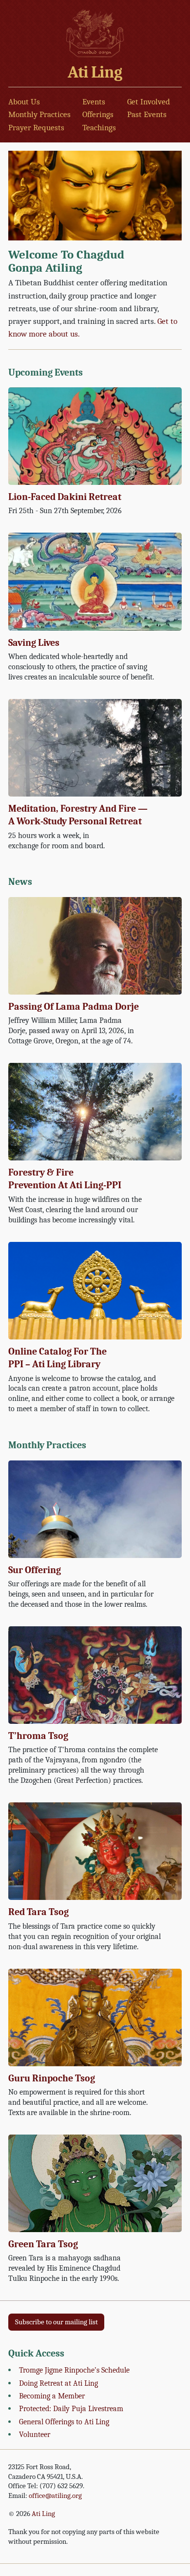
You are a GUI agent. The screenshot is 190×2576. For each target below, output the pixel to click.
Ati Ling (95, 72)
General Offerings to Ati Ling (64, 2422)
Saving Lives (34, 643)
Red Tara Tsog (38, 1912)
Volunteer (35, 2434)
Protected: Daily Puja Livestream (71, 2408)
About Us (24, 102)
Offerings (98, 114)
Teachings (99, 128)
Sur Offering (35, 1570)
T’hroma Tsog (38, 1736)
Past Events (147, 114)
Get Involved (149, 102)
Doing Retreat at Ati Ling (58, 2383)
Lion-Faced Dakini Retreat (65, 497)
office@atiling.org (55, 2496)
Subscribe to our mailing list (57, 2322)
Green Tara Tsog (43, 2244)
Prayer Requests (36, 128)
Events (94, 102)
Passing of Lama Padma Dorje (74, 1007)
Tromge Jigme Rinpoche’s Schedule (74, 2370)
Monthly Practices (39, 114)
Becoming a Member (52, 2396)
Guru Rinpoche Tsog (52, 2078)
